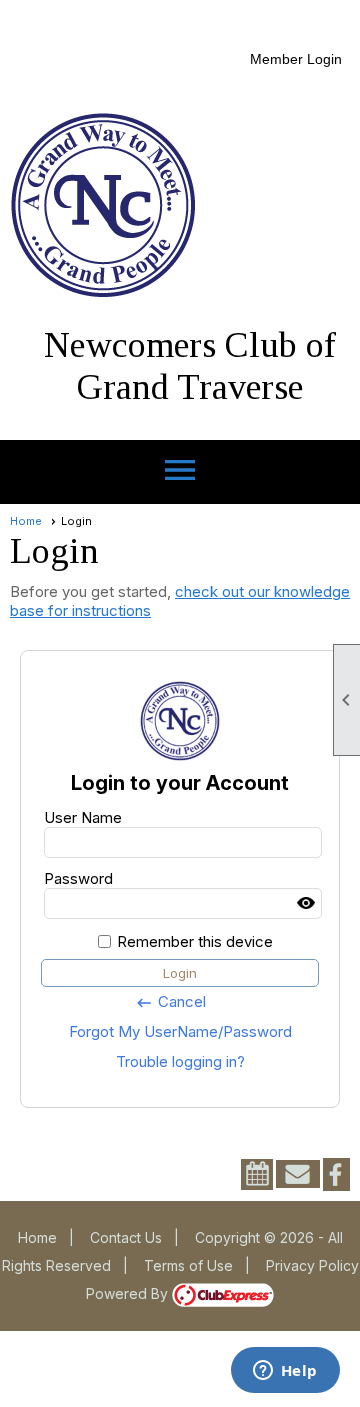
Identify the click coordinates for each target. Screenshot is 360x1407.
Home (26, 521)
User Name (83, 817)
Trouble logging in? (180, 1061)
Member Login (296, 59)
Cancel (170, 1002)
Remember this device (195, 941)
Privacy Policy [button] (312, 1265)
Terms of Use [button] (188, 1265)
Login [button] (180, 973)
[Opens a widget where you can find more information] (285, 1372)
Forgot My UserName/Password (180, 1031)
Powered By (129, 1293)
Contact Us (126, 1237)
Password (78, 878)
